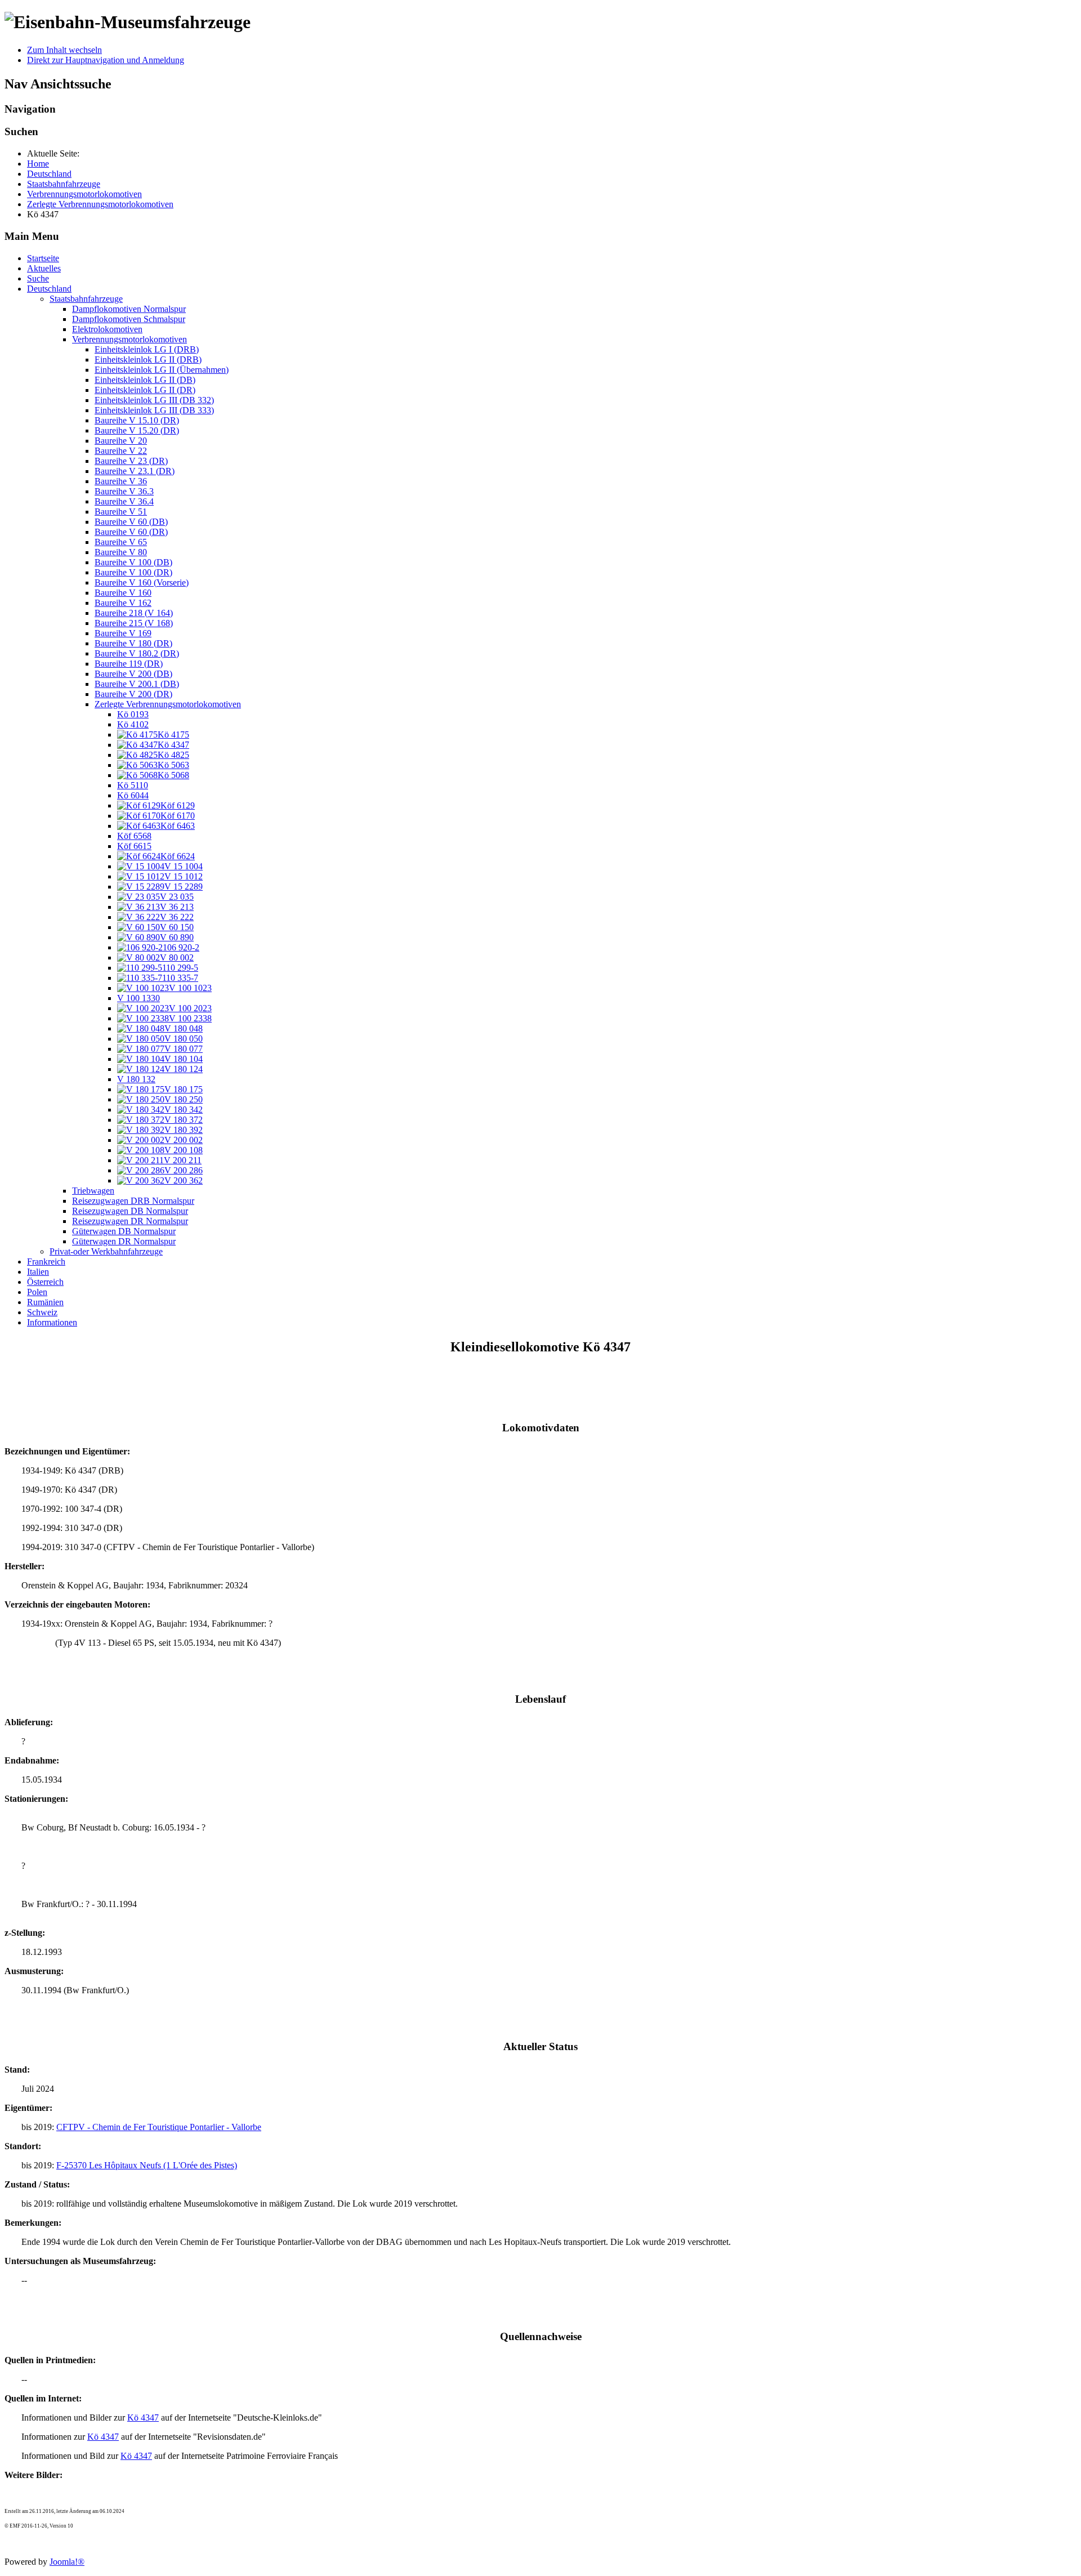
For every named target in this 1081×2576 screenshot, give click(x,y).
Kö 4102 (133, 724)
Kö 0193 (133, 714)
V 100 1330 (139, 998)
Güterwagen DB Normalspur (124, 1231)
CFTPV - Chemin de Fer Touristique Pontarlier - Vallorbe (159, 2127)
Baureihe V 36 (121, 481)
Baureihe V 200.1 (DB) (137, 684)
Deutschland (49, 289)
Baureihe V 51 (121, 512)
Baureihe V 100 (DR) (133, 572)
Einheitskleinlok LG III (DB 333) (154, 410)
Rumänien (45, 1302)
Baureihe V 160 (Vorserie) (142, 582)
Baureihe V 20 (121, 441)
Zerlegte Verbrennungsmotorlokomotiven (168, 704)
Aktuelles (44, 268)
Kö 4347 (143, 2417)
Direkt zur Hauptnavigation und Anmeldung (106, 60)
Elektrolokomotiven (107, 329)
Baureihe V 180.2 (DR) (137, 653)
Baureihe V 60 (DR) (131, 532)
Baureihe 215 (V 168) (134, 623)
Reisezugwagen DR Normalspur (130, 1221)
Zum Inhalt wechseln (64, 50)
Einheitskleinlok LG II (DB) (145, 380)
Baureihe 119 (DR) (129, 664)
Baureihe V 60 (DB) (131, 522)
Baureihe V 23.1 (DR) (135, 471)
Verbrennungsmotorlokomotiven (129, 339)
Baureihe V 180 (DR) (133, 643)
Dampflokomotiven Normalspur (129, 309)
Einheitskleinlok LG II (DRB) (148, 360)
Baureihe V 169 (123, 633)
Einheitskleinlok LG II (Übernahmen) (162, 370)
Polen (37, 1292)
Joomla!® (67, 2562)
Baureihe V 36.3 (124, 491)
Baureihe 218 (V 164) (134, 613)
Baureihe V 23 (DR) (131, 461)
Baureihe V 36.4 (124, 501)
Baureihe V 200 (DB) (133, 674)
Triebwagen (93, 1191)
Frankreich (46, 1262)
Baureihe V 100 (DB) (133, 562)
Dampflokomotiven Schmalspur (129, 319)
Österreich (45, 1282)
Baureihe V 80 (121, 552)
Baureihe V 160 (123, 593)
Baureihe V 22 (121, 451)
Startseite (43, 258)
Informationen (52, 1322)
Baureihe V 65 (121, 542)
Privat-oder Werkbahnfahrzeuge (106, 1251)
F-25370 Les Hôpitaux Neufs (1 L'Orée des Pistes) (147, 2165)
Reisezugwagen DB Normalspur (130, 1211)
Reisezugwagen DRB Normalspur (133, 1201)
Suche (38, 278)
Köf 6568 (134, 836)
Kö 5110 (133, 785)
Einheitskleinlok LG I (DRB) (147, 349)
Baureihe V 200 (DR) (133, 694)
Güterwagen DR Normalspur (124, 1241)
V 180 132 (136, 1079)
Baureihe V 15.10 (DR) (137, 420)
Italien (38, 1272)
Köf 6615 (134, 846)
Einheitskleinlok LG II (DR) (145, 390)
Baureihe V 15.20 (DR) (137, 430)
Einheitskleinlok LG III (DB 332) (154, 400)
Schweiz (42, 1312)
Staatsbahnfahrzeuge (86, 299)
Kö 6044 (133, 795)
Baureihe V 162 (123, 603)
